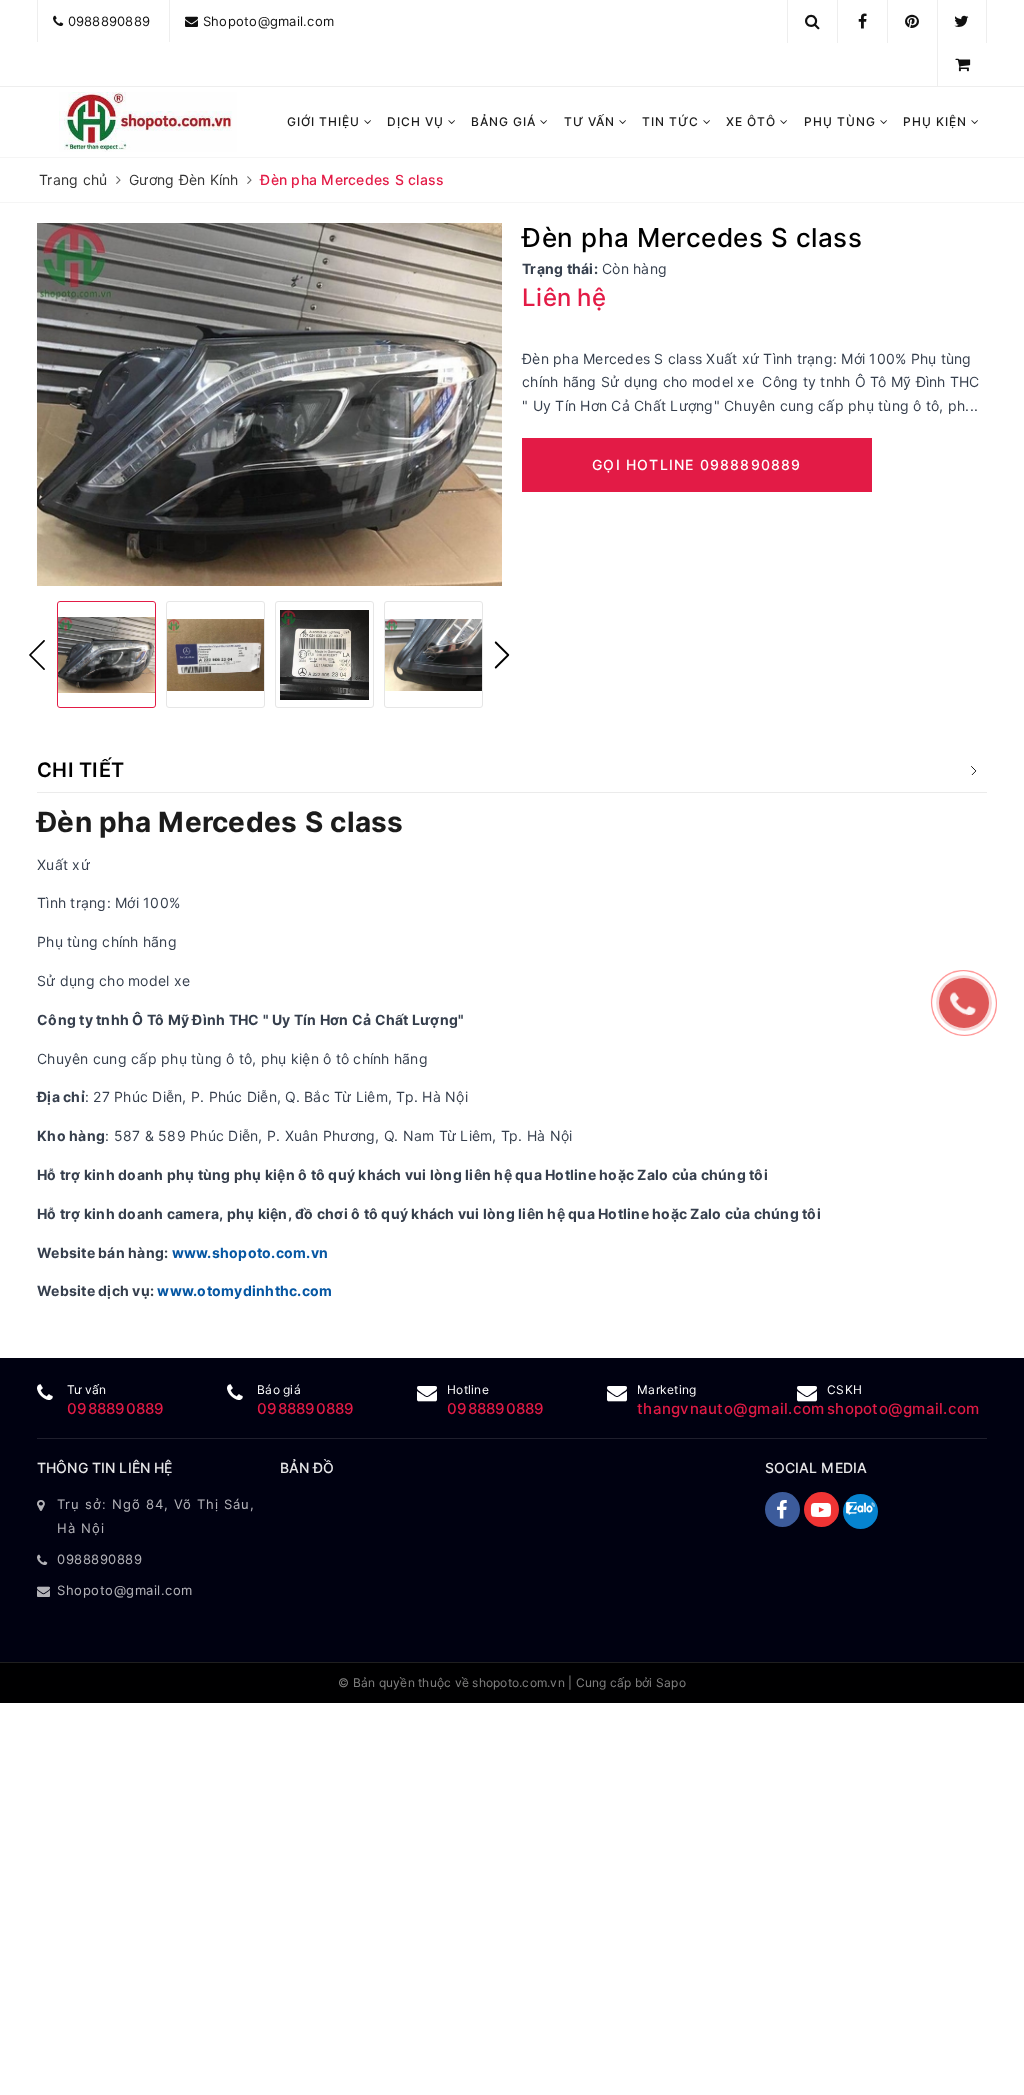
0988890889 (109, 21)
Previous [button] (37, 655)
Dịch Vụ (417, 121)
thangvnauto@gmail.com (730, 1408)
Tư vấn (591, 121)
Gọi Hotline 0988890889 (696, 464)
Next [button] (502, 655)
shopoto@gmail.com (903, 1408)
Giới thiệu (325, 121)
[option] (269, 404)
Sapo (671, 1682)
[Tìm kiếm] (812, 21)
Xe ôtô (753, 121)
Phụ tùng (842, 121)
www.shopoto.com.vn (250, 1252)
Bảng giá (505, 121)
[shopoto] (148, 122)
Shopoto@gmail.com (268, 21)
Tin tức (672, 121)
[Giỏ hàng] (962, 64)
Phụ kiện (937, 121)
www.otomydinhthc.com (244, 1290)
